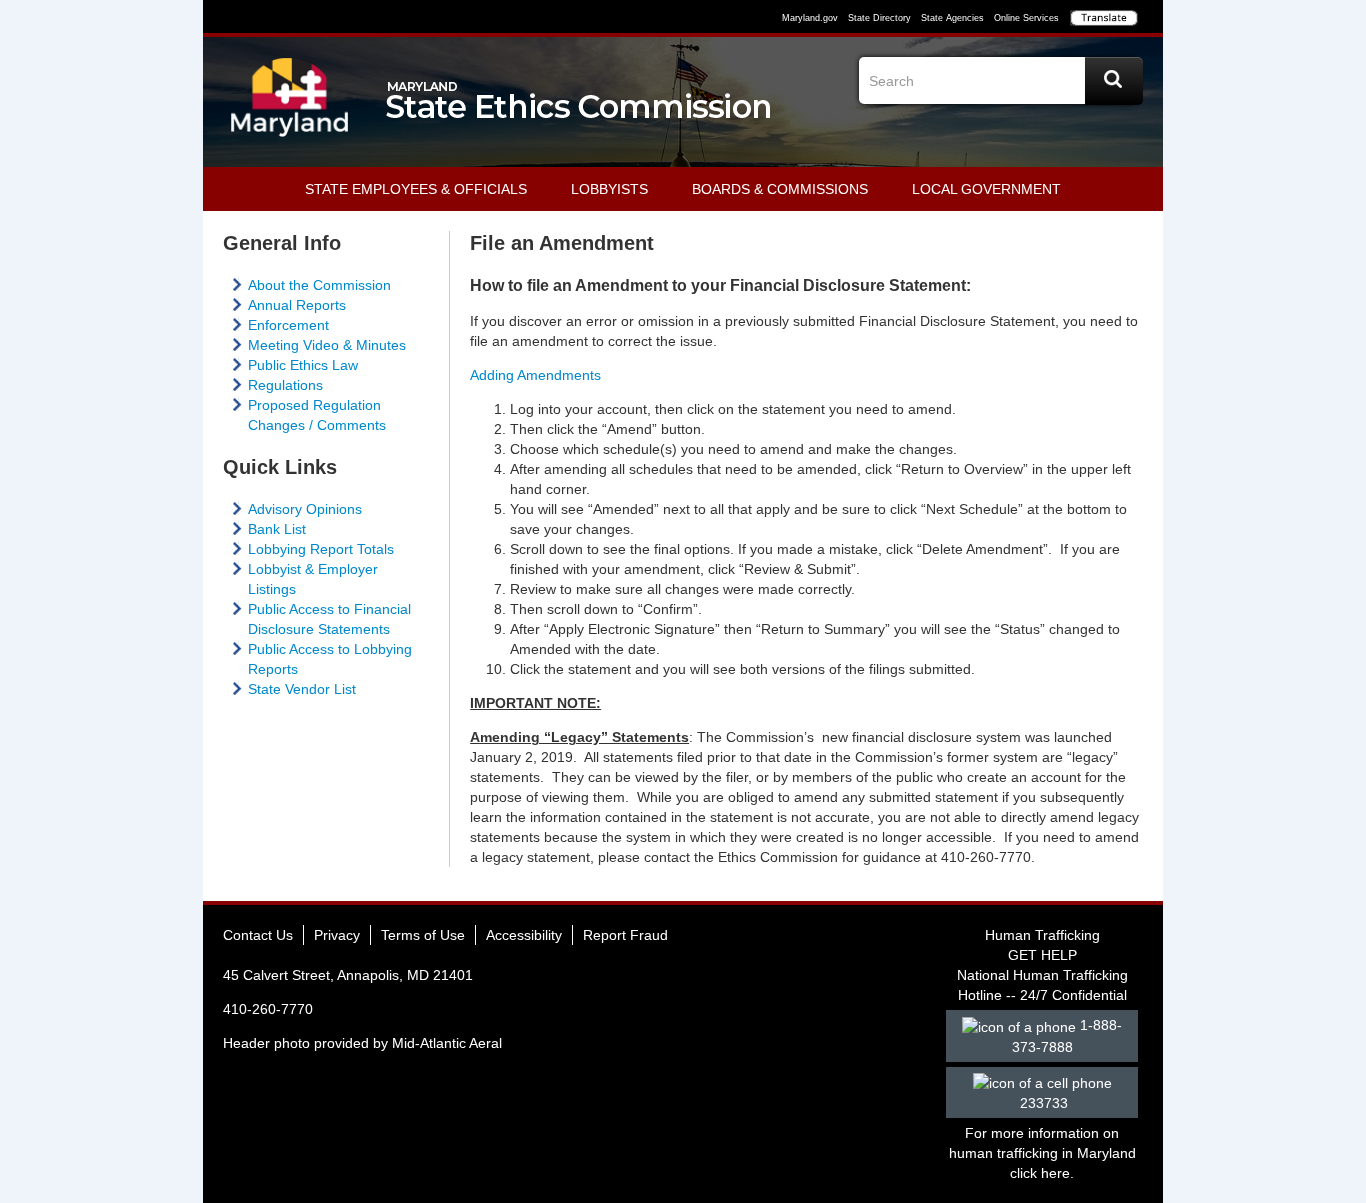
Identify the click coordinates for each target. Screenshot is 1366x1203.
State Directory (879, 18)
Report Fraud (625, 935)
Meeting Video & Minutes (327, 345)
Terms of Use (423, 935)
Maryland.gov (810, 18)
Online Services (1026, 18)
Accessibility (524, 935)
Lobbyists (609, 189)
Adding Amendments (535, 375)
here (1055, 1173)
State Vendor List (302, 689)
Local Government (986, 189)
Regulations (285, 385)
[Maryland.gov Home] (290, 107)
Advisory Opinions (305, 509)
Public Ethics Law (303, 365)
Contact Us (258, 935)
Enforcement (288, 325)
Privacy (337, 935)
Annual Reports (297, 305)
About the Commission (319, 285)
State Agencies (952, 18)
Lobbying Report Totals (321, 549)
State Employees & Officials (416, 189)
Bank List (277, 529)
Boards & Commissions (780, 189)
